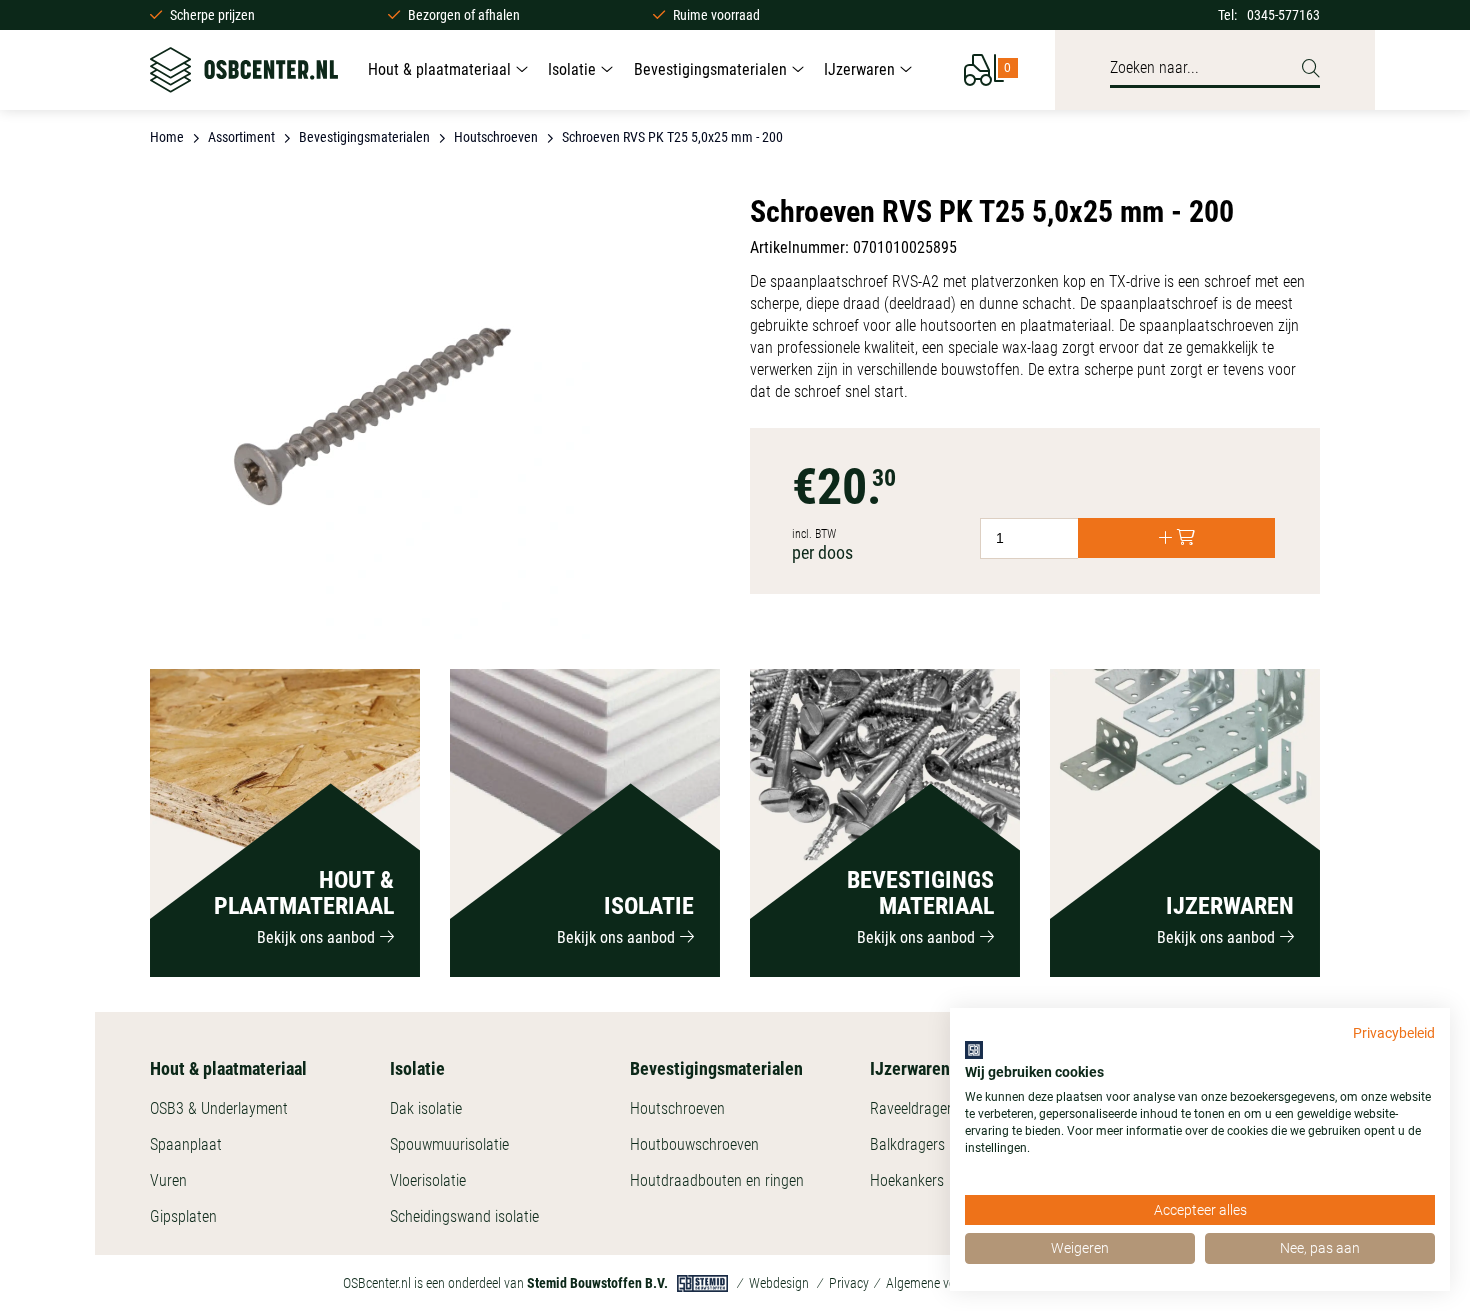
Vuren (168, 1180)
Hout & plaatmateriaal (439, 69)
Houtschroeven (677, 1108)
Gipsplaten (183, 1216)
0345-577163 (1283, 15)
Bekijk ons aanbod (316, 937)
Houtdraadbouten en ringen (717, 1180)
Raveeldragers (914, 1108)
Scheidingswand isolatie (464, 1216)
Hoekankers (907, 1180)
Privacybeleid (1394, 1033)
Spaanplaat (186, 1144)
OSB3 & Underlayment (219, 1108)
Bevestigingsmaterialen (710, 69)
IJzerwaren (859, 69)
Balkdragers (907, 1144)
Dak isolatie (426, 1108)
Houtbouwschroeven (694, 1144)
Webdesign (779, 1283)
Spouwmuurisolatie (449, 1144)
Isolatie (572, 69)
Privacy (849, 1283)
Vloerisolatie (428, 1180)
